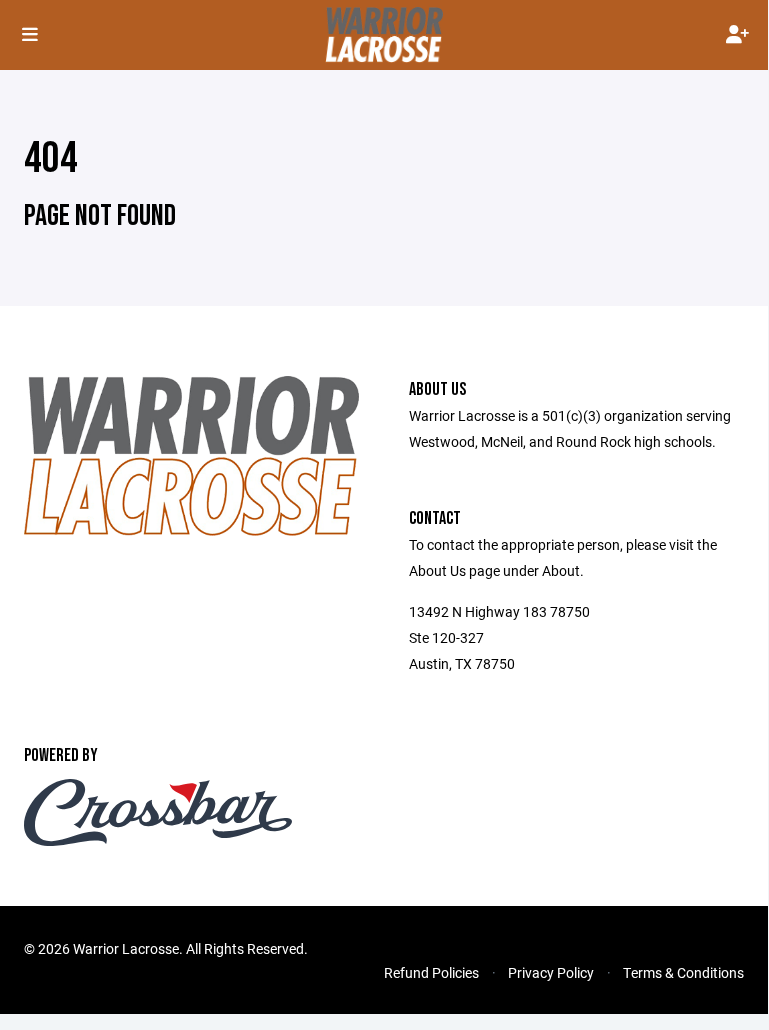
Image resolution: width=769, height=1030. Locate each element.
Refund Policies (431, 972)
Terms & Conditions (683, 972)
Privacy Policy (551, 972)
